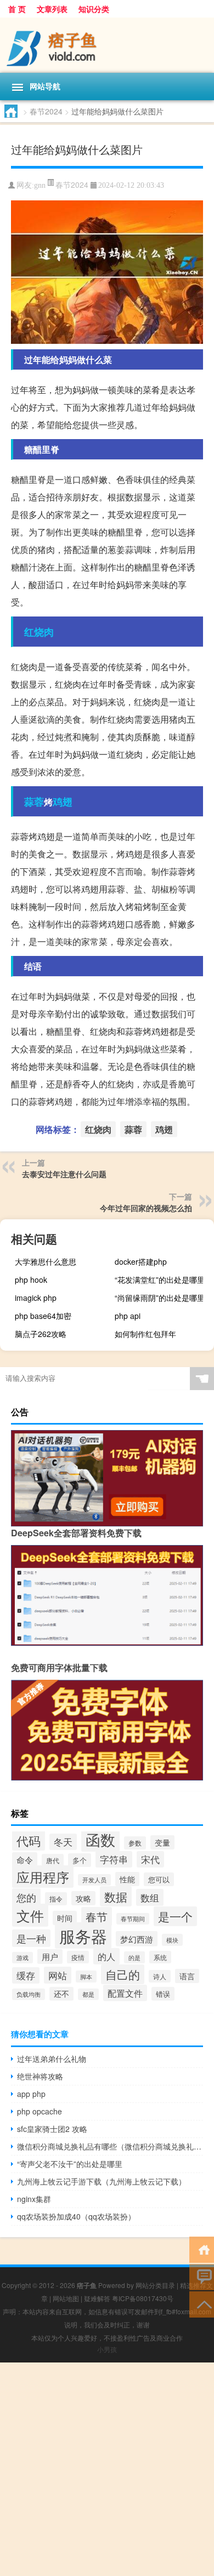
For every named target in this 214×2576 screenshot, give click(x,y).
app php (31, 2094)
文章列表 (52, 9)
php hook (31, 1280)
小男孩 (107, 2349)
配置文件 (125, 1993)
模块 (172, 1940)
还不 (61, 1994)
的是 (134, 1957)
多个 (80, 1860)
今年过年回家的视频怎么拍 (146, 1208)
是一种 (31, 1938)
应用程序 (43, 1877)
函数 (100, 1839)
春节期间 (133, 1919)
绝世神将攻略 (40, 2076)
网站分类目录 (155, 2285)
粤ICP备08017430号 (143, 2298)
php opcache (40, 2111)
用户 (50, 1957)
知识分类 (94, 9)
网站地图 (66, 2298)
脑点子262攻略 (41, 1334)
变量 (162, 1842)
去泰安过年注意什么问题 (64, 1174)
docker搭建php (141, 1261)
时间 (65, 1918)
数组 (150, 1897)
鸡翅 (63, 802)
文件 (30, 1915)
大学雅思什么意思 (46, 1261)
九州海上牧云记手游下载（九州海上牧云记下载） (102, 2181)
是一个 (175, 1916)
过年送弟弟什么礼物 (52, 2059)
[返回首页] (202, 2249)
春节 (97, 1917)
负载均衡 (29, 1994)
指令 (56, 1899)
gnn (40, 185)
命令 (25, 1860)
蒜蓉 (34, 802)
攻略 (83, 1898)
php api (128, 1316)
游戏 (22, 1958)
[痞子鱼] (107, 45)
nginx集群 (34, 2199)
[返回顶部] (202, 2304)
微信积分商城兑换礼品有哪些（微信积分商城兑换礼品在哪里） (110, 2146)
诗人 (160, 1976)
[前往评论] (202, 2276)
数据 (116, 1896)
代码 (29, 1840)
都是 (88, 1994)
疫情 (78, 1957)
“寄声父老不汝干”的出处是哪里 (70, 2164)
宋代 (150, 1859)
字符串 (114, 1859)
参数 (135, 1843)
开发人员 (94, 1880)
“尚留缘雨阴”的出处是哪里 (160, 1298)
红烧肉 (39, 632)
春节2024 (46, 111)
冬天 (63, 1842)
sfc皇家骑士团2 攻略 (52, 2129)
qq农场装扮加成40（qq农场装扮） (76, 2216)
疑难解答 (97, 2298)
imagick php (36, 1298)
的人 (106, 1956)
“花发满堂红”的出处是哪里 (160, 1280)
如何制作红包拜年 (145, 1334)
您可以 (159, 1879)
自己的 (123, 1974)
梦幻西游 (137, 1939)
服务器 (83, 1935)
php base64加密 (43, 1316)
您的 (26, 1897)
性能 (127, 1879)
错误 (163, 1994)
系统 (160, 1957)
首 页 (17, 9)
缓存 (26, 1975)
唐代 (53, 1860)
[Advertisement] (107, 2469)
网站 (58, 1975)
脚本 (86, 1976)
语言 (187, 1976)
